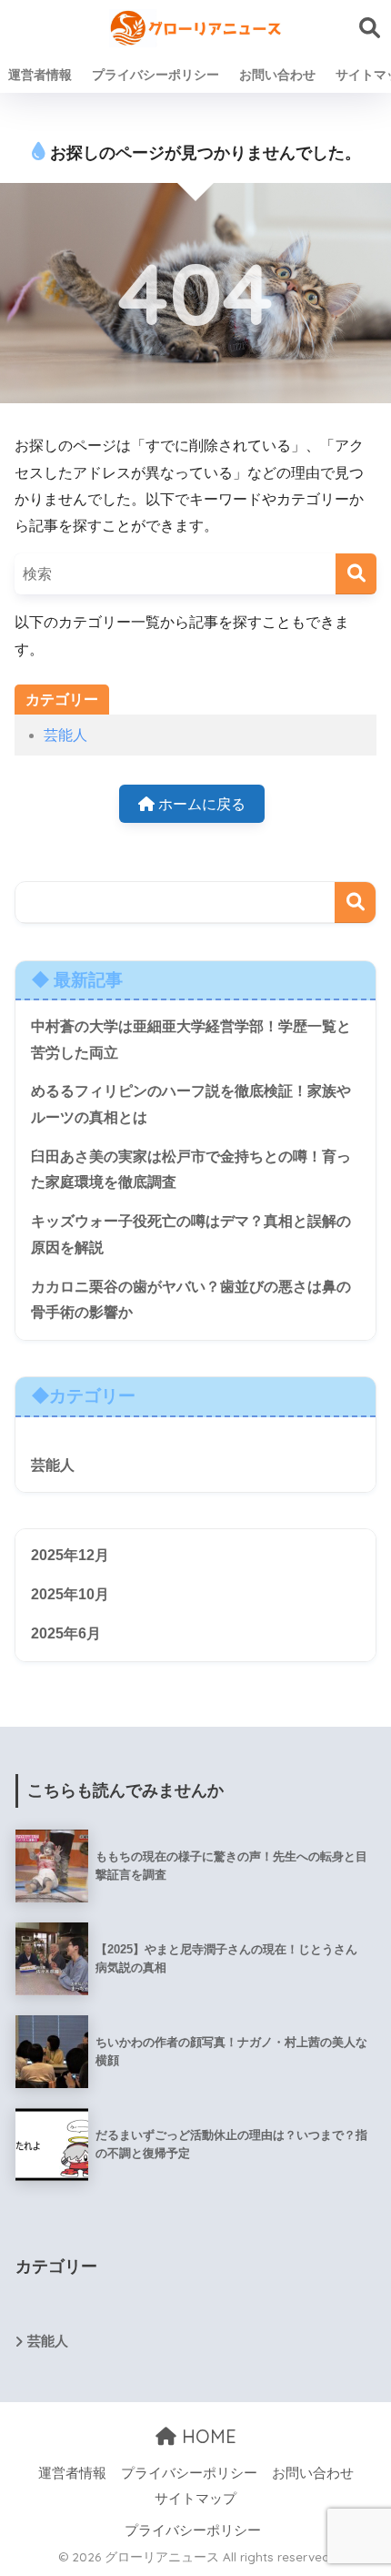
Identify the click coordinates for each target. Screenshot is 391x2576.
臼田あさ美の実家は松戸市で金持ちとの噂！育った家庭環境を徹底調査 (191, 1170)
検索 (355, 903)
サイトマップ (195, 2499)
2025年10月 (70, 1594)
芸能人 (65, 735)
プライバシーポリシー (155, 75)
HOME (206, 2436)
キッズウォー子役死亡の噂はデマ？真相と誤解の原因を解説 (191, 1234)
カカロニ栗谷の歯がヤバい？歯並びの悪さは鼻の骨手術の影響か (191, 1300)
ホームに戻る (200, 804)
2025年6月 (66, 1633)
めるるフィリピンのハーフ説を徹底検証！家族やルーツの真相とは (191, 1104)
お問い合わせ (277, 75)
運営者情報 (40, 75)
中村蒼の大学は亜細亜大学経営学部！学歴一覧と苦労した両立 (191, 1040)
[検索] (356, 574)
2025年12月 (70, 1555)
